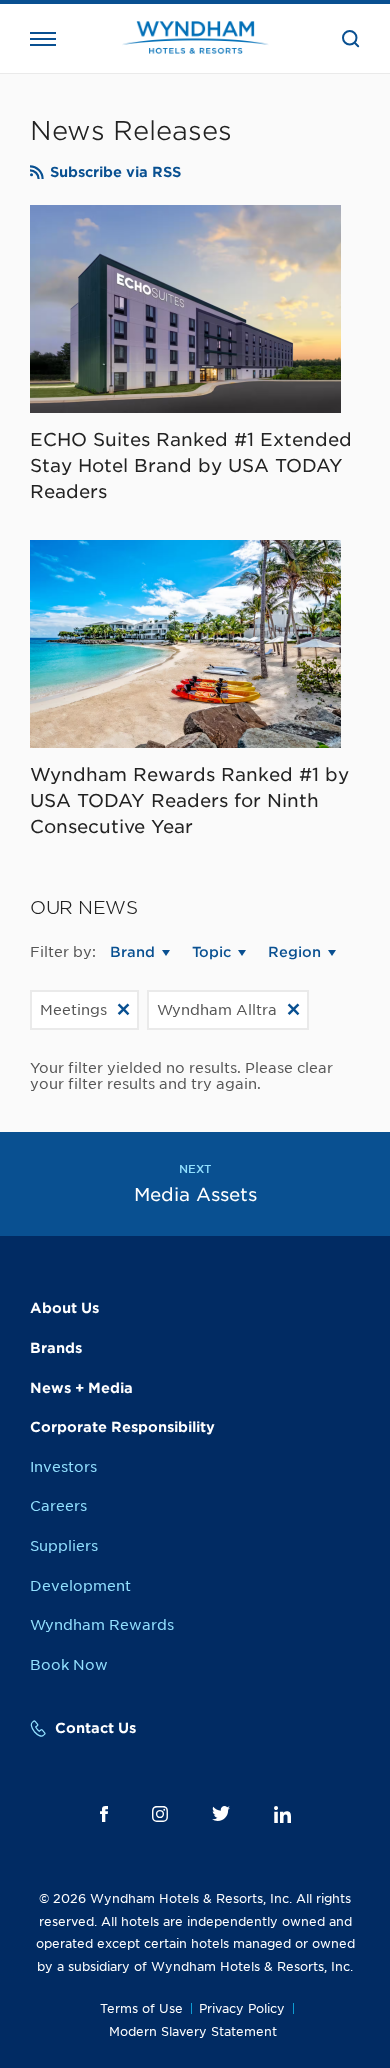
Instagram (160, 1814)
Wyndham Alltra (217, 1010)
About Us (64, 1308)
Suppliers (64, 1546)
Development (80, 1586)
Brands (56, 1348)
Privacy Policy (242, 2008)
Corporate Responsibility (122, 1427)
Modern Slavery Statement (193, 2031)
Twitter (221, 1813)
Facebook (104, 1814)
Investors (63, 1467)
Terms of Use (141, 2008)
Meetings (73, 1010)
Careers (58, 1506)
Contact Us (95, 1728)
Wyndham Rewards (102, 1625)
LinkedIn (282, 1814)
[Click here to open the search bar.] (351, 39)
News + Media (81, 1388)
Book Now (69, 1665)
